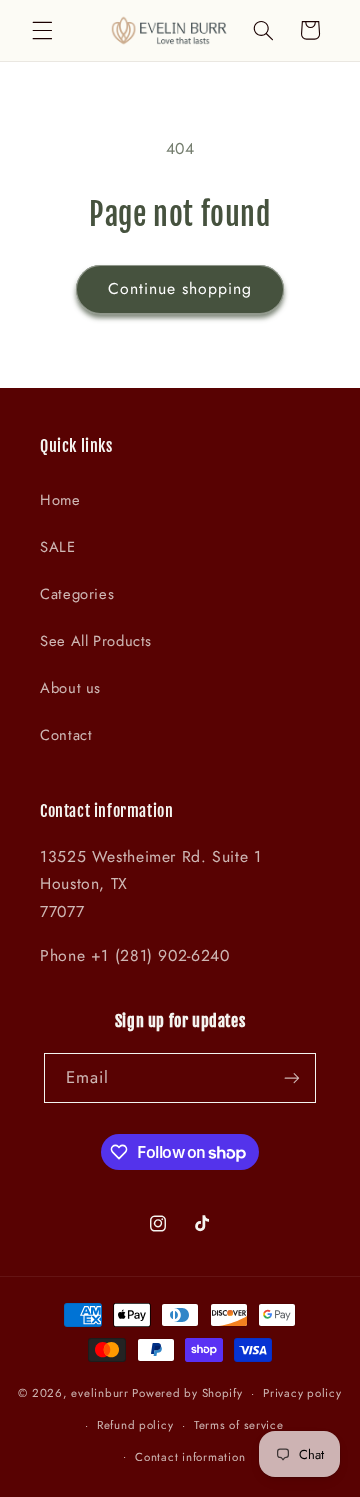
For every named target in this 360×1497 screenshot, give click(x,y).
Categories (77, 594)
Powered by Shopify (187, 1393)
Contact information (190, 1457)
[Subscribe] (292, 1077)
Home (60, 500)
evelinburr (99, 1393)
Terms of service (239, 1425)
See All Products (96, 641)
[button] (42, 30)
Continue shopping (180, 288)
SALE (58, 547)
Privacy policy (302, 1393)
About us (70, 688)
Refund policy (135, 1425)
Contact (66, 735)
